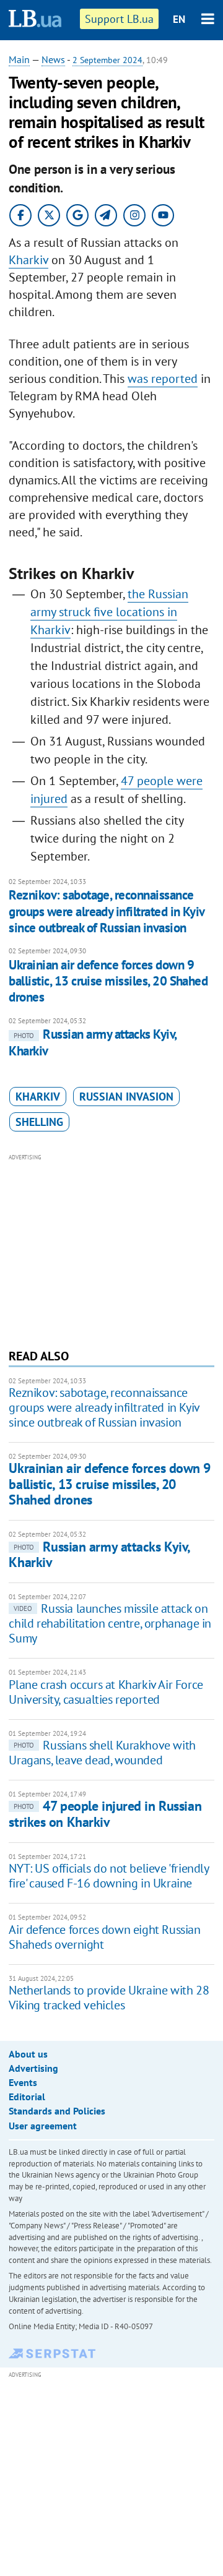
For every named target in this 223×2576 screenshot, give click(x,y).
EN (179, 19)
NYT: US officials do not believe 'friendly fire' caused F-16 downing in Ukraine (108, 1876)
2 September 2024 (107, 60)
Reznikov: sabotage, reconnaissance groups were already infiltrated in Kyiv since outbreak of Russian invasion (107, 911)
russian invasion (126, 1097)
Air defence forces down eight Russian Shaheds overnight (104, 1937)
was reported (163, 379)
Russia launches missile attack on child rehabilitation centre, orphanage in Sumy (110, 1623)
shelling (39, 1122)
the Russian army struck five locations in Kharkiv (109, 612)
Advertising (33, 2068)
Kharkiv (28, 260)
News (53, 59)
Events (23, 2082)
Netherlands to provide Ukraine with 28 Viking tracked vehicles (109, 1998)
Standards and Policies (57, 2111)
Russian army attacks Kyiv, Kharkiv (99, 1554)
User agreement (43, 2126)
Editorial (27, 2097)
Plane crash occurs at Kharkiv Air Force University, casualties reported (106, 1692)
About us (28, 2054)
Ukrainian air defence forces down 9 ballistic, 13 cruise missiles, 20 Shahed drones (108, 981)
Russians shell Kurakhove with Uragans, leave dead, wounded (102, 1753)
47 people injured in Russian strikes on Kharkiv (105, 1814)
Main (19, 59)
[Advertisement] (112, 1250)
